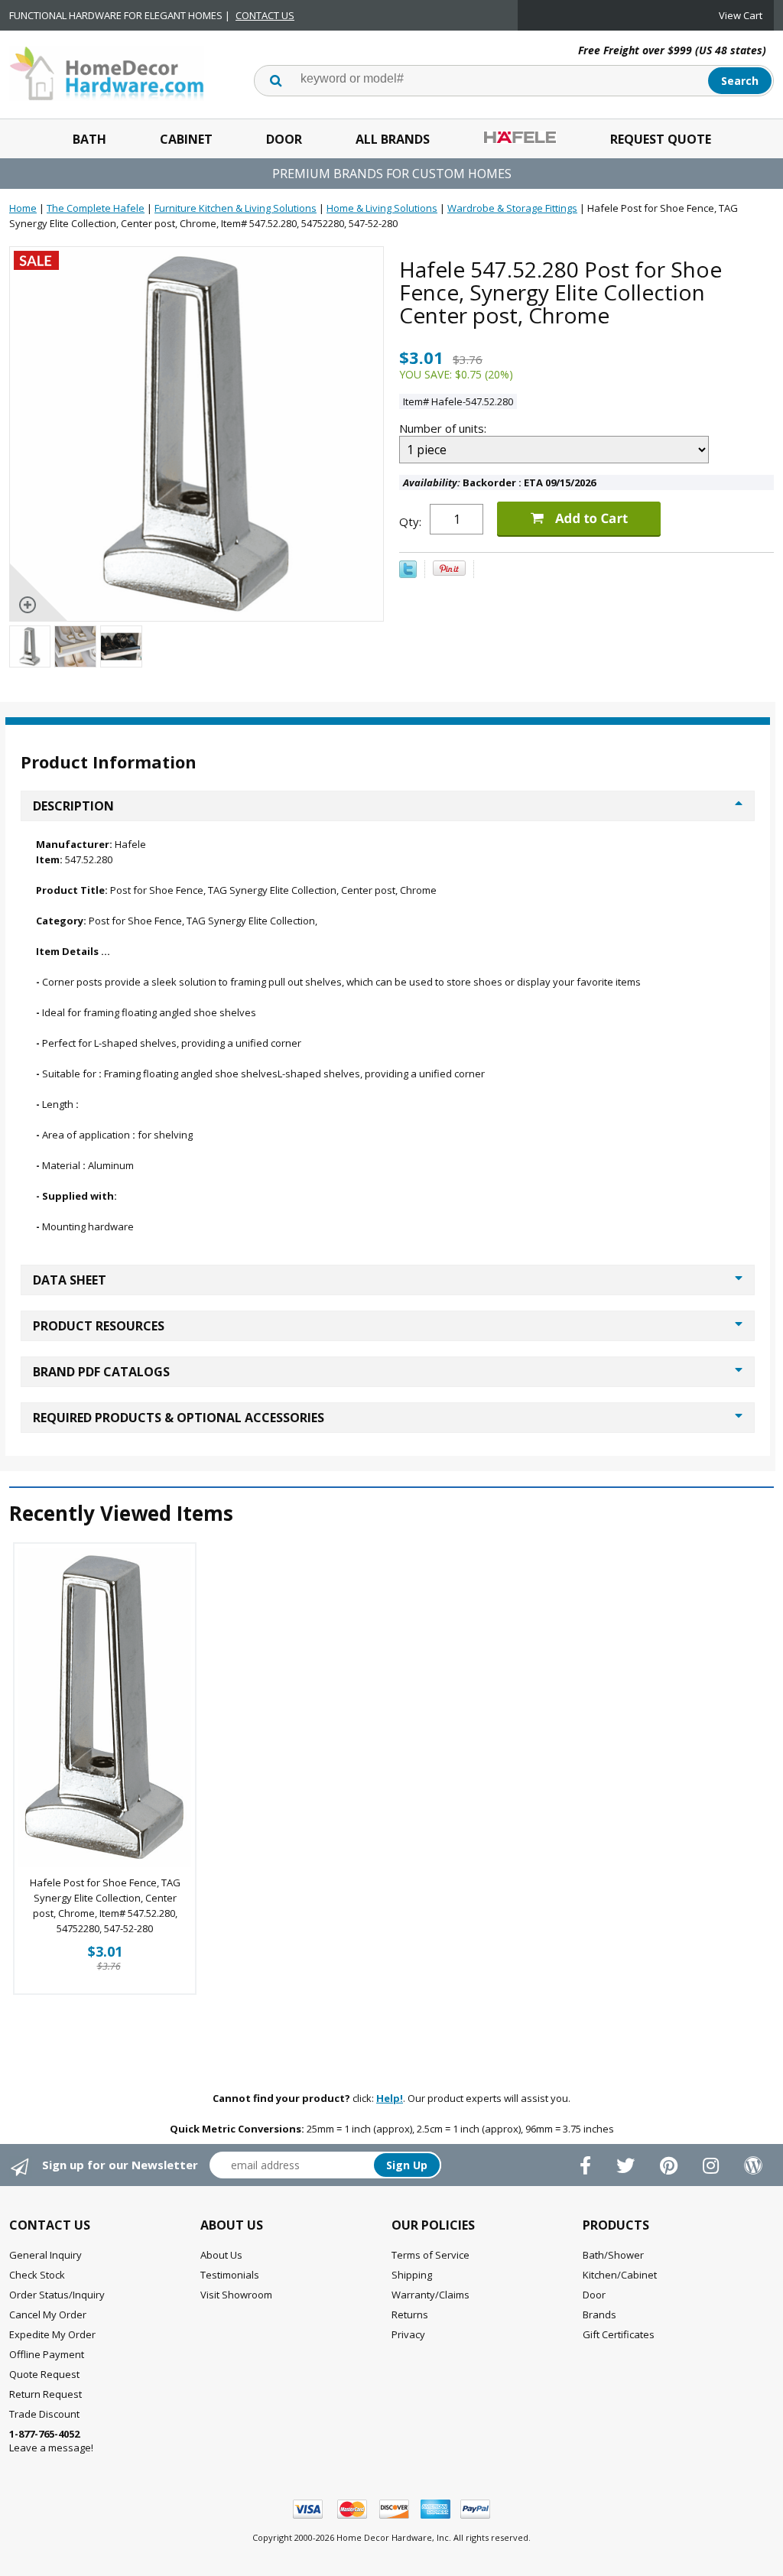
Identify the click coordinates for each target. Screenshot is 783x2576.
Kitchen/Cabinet (620, 2275)
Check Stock (37, 2275)
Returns (410, 2315)
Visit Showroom (236, 2295)
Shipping (412, 2275)
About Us (221, 2255)
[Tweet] (408, 574)
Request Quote (661, 139)
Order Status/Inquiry (57, 2295)
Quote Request (44, 2374)
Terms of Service (430, 2255)
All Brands (393, 139)
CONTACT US (265, 15)
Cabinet (186, 139)
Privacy (408, 2334)
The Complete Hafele (96, 208)
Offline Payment (47, 2354)
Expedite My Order (52, 2334)
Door (284, 139)
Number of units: (444, 428)
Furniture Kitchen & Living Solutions (236, 208)
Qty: (410, 521)
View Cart (741, 15)
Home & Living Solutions (382, 208)
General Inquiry (45, 2255)
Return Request (45, 2394)
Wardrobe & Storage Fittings (512, 208)
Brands (599, 2315)
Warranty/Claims (430, 2295)
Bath (89, 139)
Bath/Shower (613, 2255)
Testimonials (230, 2275)
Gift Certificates (619, 2334)
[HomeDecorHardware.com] (107, 72)
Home (23, 208)
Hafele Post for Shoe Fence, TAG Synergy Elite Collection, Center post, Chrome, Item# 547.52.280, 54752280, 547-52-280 (105, 1905)
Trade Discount (44, 2414)
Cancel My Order (48, 2315)
